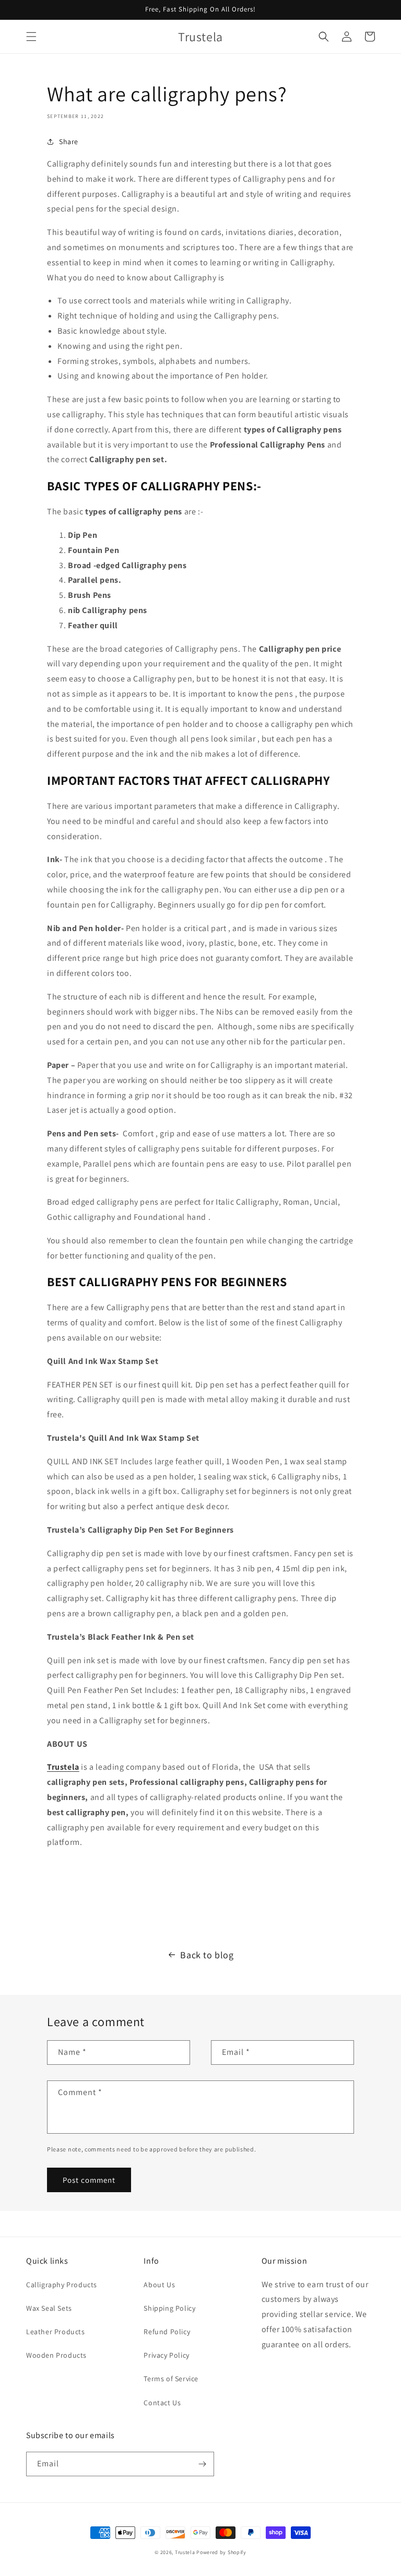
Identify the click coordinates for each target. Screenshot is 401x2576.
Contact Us (162, 2403)
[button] (31, 37)
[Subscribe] (202, 2464)
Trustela (185, 2552)
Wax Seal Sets (49, 2308)
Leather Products (56, 2332)
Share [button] (69, 142)
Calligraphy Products (62, 2285)
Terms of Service (171, 2379)
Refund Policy (167, 2332)
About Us (159, 2285)
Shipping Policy (169, 2308)
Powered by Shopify (221, 2552)
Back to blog (207, 1955)
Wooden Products (56, 2355)
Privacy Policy (166, 2355)
